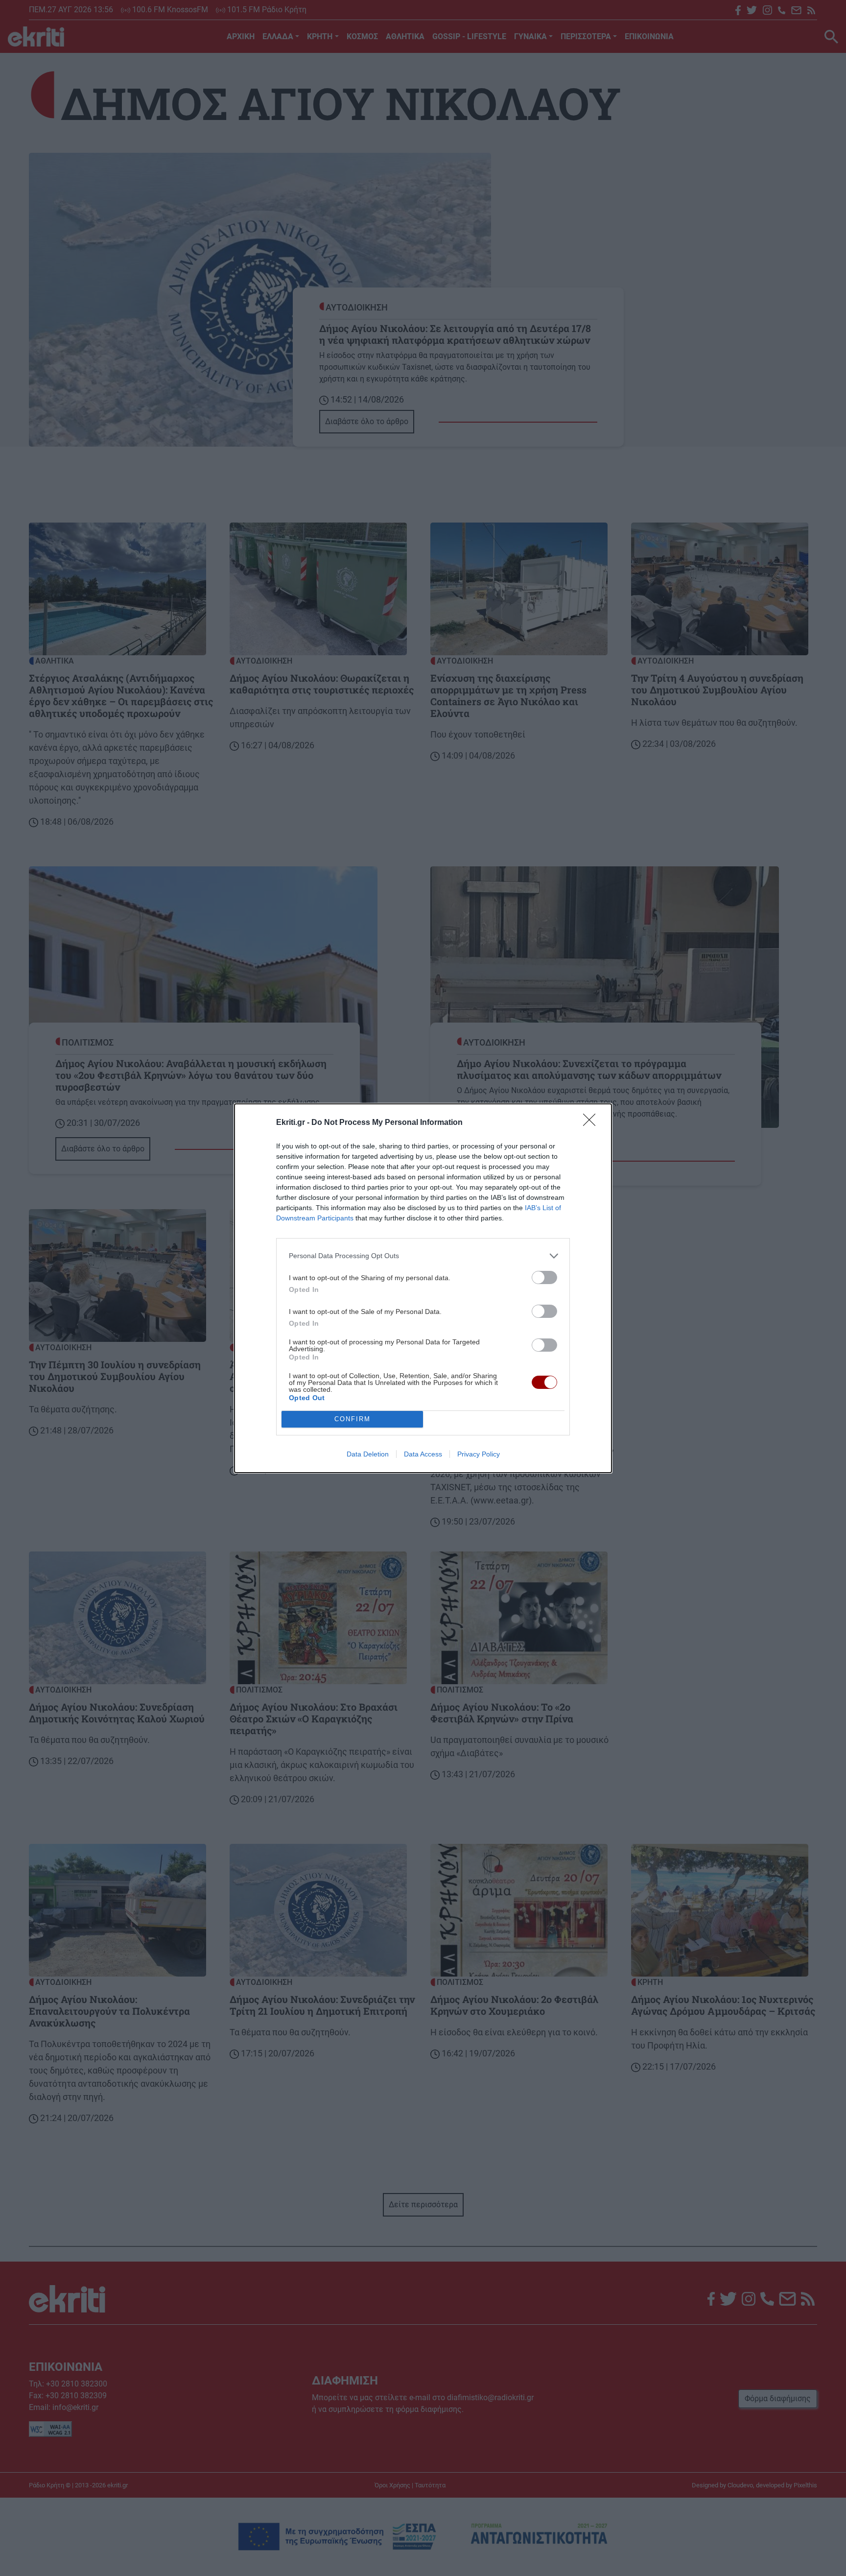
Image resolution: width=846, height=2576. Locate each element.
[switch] (544, 1277)
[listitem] (423, 1256)
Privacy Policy (479, 1454)
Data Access (423, 1454)
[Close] (592, 1123)
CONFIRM (352, 1419)
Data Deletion (368, 1454)
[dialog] (423, 1288)
